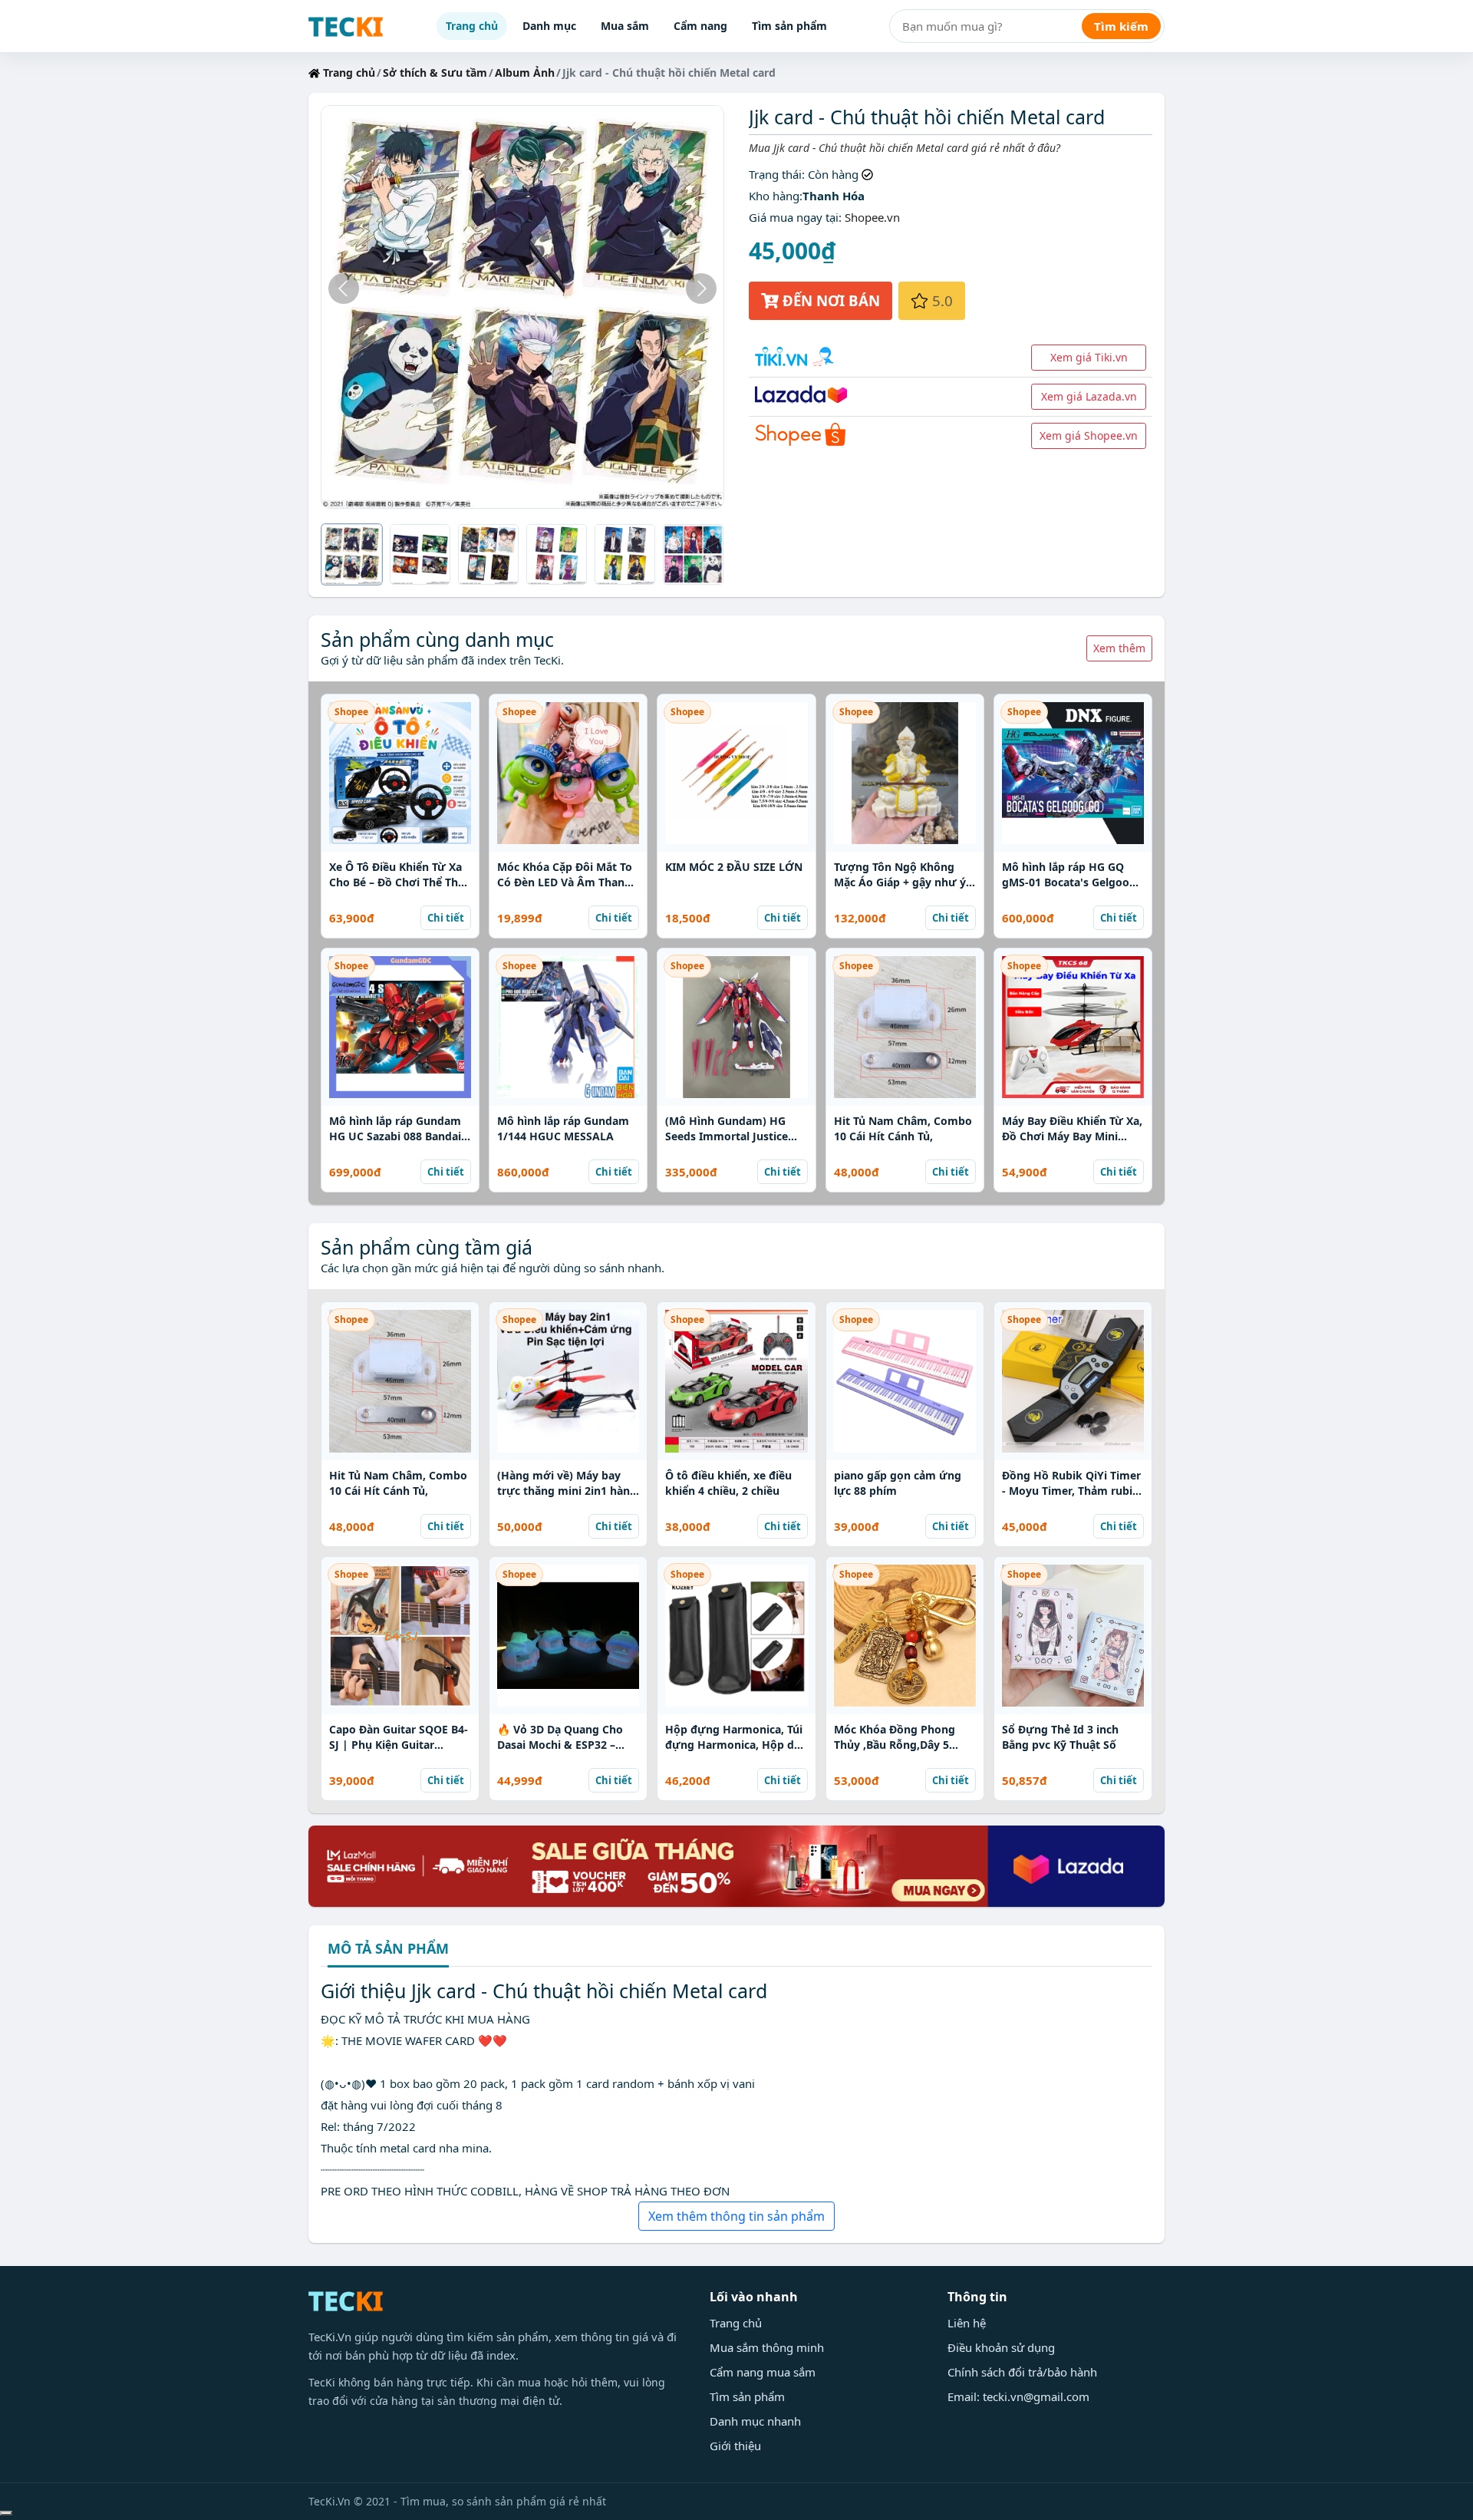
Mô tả (388, 1949)
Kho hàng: (776, 196)
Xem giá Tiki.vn (1089, 357)
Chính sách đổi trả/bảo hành (1022, 2372)
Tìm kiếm (1121, 26)
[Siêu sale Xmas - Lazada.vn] (736, 1865)
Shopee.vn (872, 217)
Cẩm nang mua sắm (763, 2372)
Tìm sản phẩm (789, 26)
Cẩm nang (700, 26)
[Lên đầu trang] (6, 2513)
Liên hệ (967, 2323)
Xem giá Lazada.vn (1089, 396)
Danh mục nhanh (755, 2421)
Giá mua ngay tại (794, 217)
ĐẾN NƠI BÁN (829, 300)
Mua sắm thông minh (767, 2347)
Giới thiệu (735, 2446)
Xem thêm (1119, 648)
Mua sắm (625, 26)
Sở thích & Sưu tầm (435, 73)
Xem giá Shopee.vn (1089, 435)
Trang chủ (472, 26)
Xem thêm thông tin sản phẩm (736, 2216)
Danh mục (549, 26)
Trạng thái (775, 174)
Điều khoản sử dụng (1001, 2347)
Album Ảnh (525, 73)
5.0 (941, 300)
